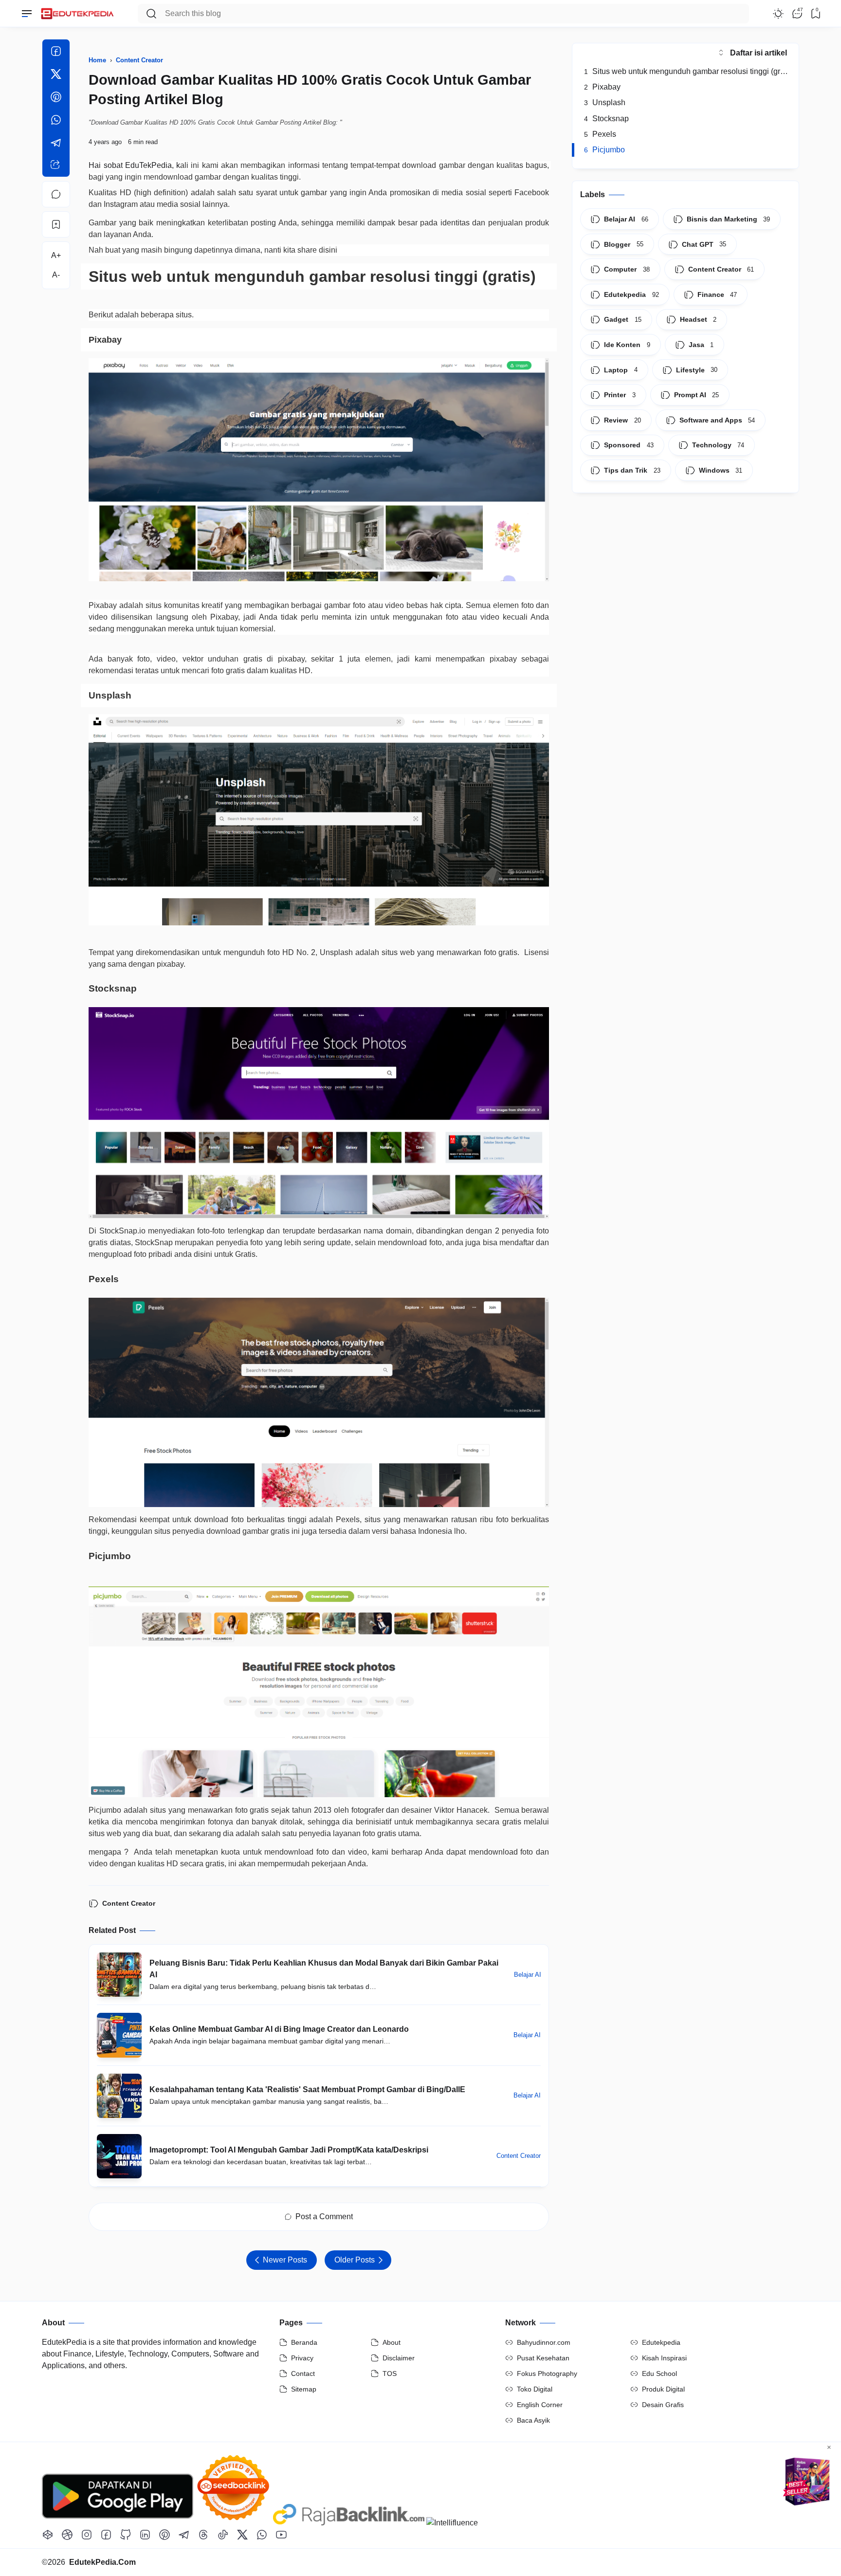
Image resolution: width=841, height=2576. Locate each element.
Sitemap (304, 2389)
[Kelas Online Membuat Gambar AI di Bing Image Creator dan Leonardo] (119, 2035)
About (392, 2342)
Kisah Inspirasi (664, 2358)
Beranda (304, 2342)
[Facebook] (56, 53)
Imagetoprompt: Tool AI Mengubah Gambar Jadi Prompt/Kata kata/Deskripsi (289, 2150)
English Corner (540, 2405)
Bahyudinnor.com (544, 2342)
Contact (303, 2374)
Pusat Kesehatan (543, 2358)
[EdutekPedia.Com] (80, 11)
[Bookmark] (56, 224)
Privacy (302, 2358)
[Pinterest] (56, 99)
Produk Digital (663, 2389)
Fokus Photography (547, 2374)
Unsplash (605, 102)
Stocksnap (606, 119)
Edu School (659, 2374)
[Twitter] (56, 76)
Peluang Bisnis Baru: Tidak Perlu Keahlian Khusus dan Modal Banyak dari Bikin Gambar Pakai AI (324, 1969)
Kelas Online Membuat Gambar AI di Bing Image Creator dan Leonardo (279, 2029)
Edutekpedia (661, 2342)
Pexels (600, 134)
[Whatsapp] (56, 121)
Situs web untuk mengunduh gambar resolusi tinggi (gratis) (689, 71)
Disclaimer (399, 2358)
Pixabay (602, 87)
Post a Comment (324, 2217)
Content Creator (129, 1903)
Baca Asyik (533, 2420)
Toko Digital (535, 2389)
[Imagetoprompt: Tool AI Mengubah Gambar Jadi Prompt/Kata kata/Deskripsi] (119, 2156)
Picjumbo (604, 150)
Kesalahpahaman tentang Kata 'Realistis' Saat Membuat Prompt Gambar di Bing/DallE (307, 2089)
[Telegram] (56, 144)
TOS (390, 2374)
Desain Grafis (663, 2405)
